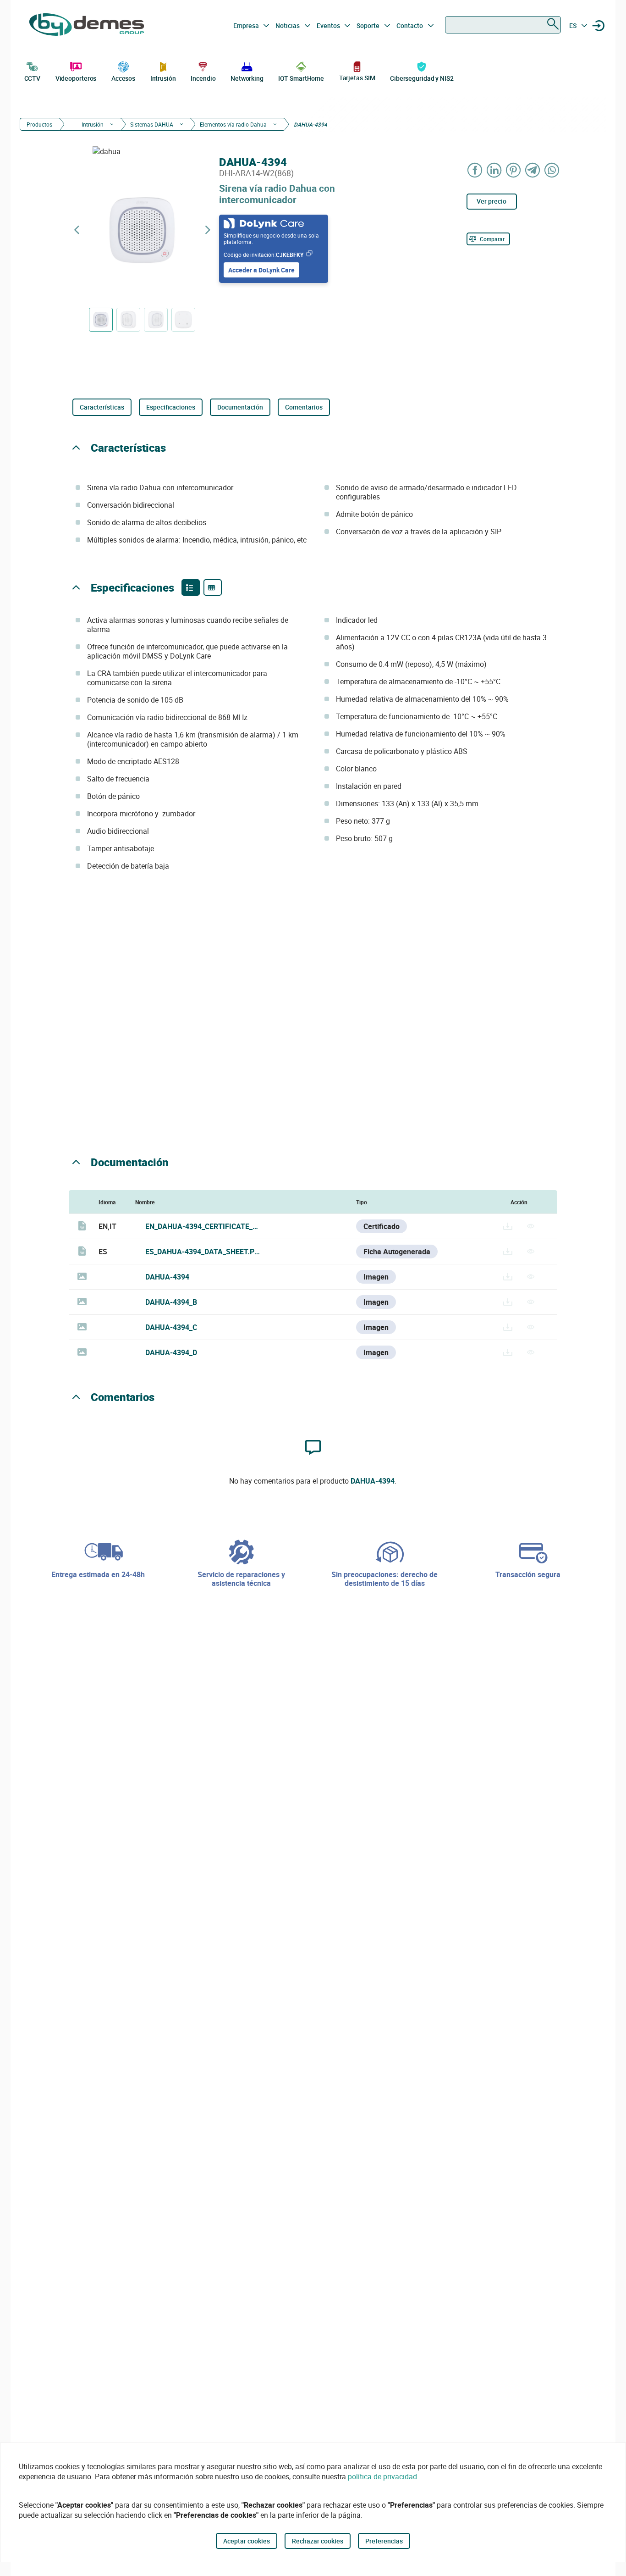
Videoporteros (76, 78)
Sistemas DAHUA (152, 124)
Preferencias (384, 2541)
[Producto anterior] (77, 230)
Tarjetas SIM (357, 78)
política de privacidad (382, 2476)
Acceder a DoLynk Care (261, 270)
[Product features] (191, 587)
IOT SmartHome (301, 78)
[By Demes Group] (87, 26)
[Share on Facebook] (475, 170)
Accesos (123, 78)
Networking (247, 78)
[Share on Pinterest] (514, 170)
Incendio (203, 78)
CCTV (33, 78)
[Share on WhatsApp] (552, 170)
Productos (39, 124)
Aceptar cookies (247, 2541)
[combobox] (503, 25)
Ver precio (491, 201)
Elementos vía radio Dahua (233, 124)
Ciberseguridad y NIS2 (422, 78)
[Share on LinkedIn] (494, 170)
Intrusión (163, 78)
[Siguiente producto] (208, 230)
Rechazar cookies (318, 2541)
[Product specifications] (213, 587)
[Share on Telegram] (533, 170)
